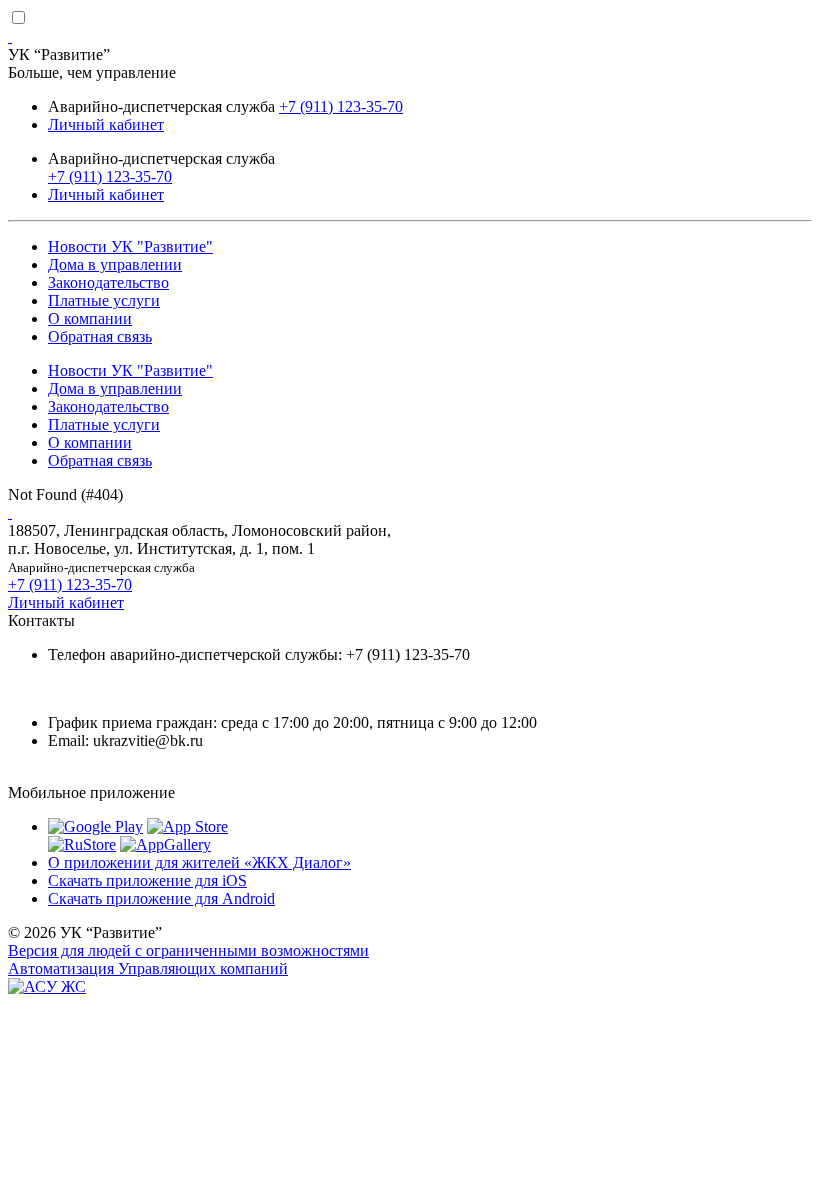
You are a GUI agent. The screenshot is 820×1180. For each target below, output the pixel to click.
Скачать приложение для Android (161, 898)
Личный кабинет (106, 124)
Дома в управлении (115, 264)
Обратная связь (100, 336)
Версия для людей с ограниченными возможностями (188, 950)
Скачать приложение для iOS (147, 880)
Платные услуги (104, 300)
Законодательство (108, 282)
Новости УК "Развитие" (130, 246)
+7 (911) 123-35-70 (341, 106)
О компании (90, 318)
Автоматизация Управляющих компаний (148, 968)
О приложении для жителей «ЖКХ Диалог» (199, 862)
